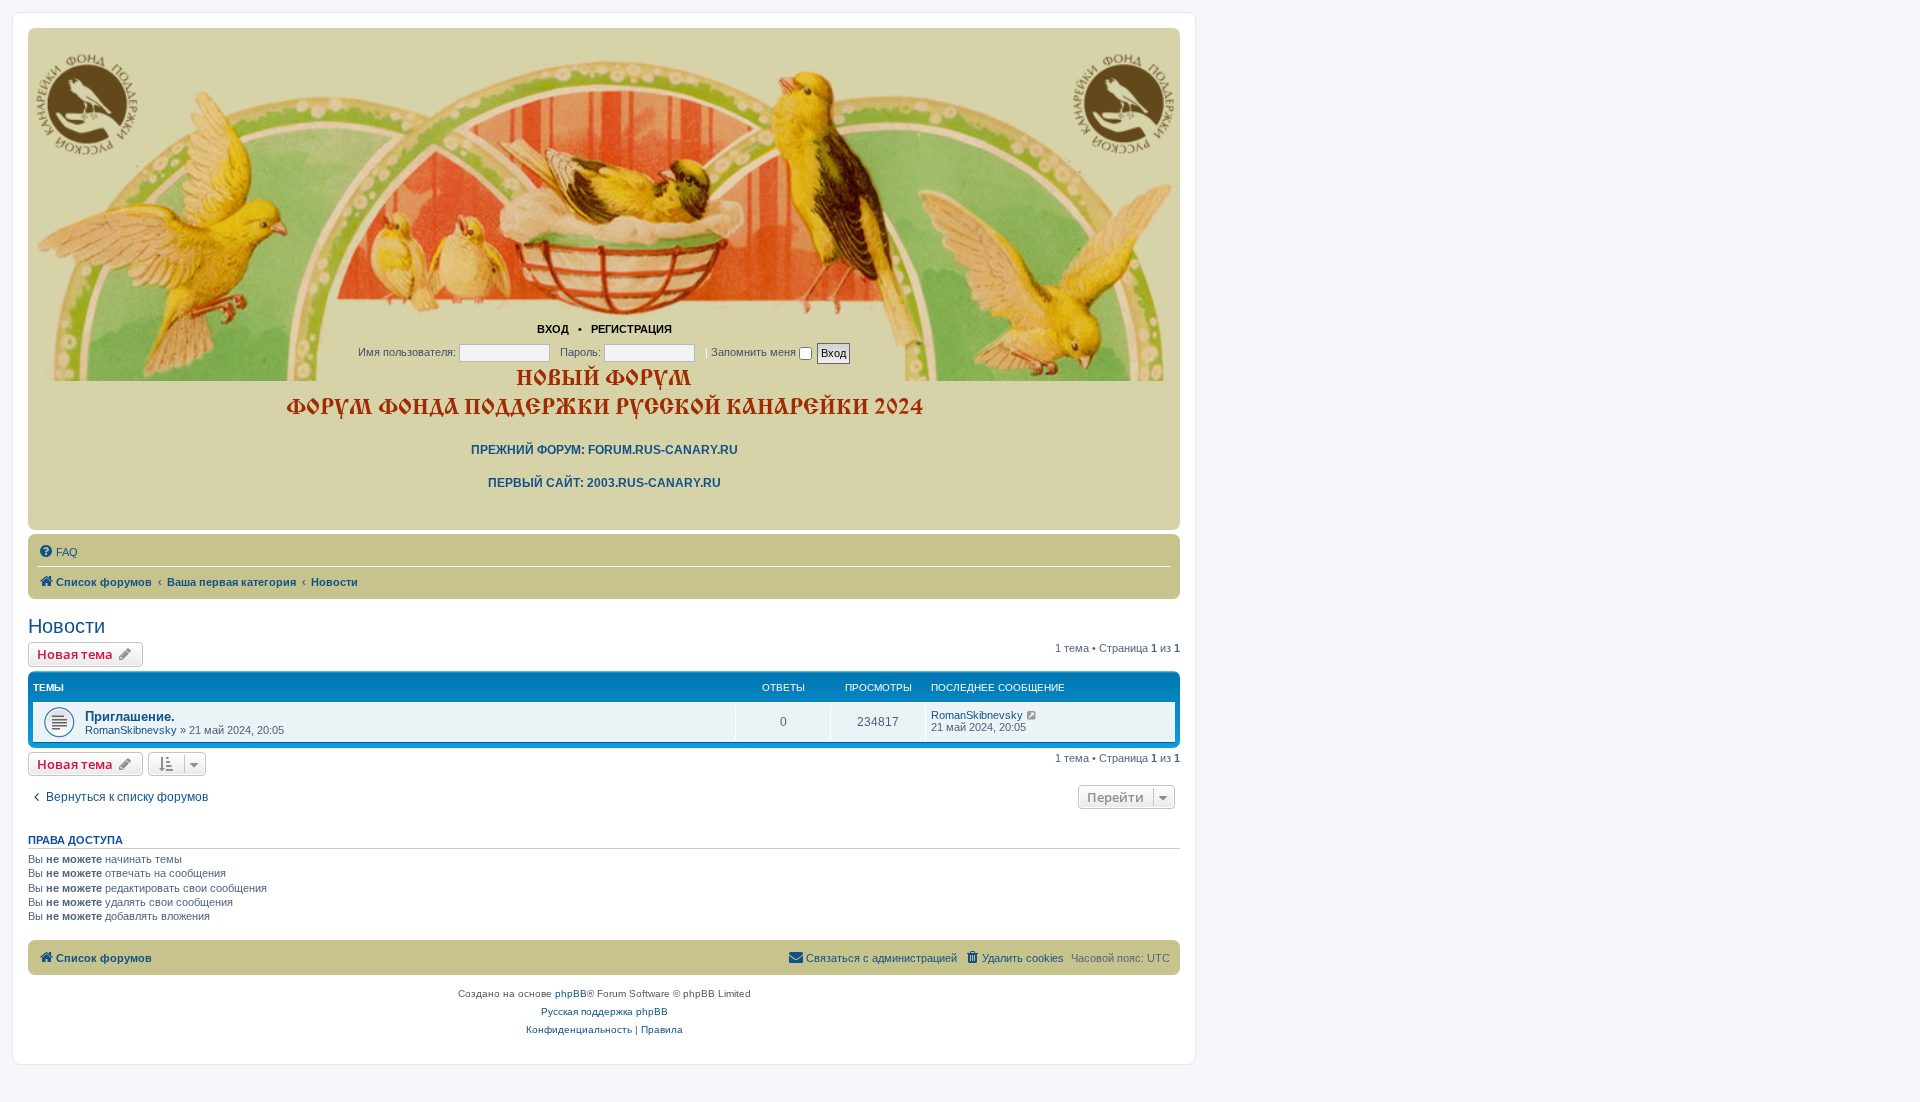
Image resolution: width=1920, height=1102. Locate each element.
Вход (553, 329)
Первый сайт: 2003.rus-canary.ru (604, 483)
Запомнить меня (755, 352)
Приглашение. (130, 716)
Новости (66, 626)
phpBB (571, 993)
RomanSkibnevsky (131, 730)
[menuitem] (58, 552)
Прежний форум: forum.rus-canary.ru (604, 450)
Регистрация (631, 329)
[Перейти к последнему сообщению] (1032, 715)
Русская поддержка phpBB (604, 1011)
